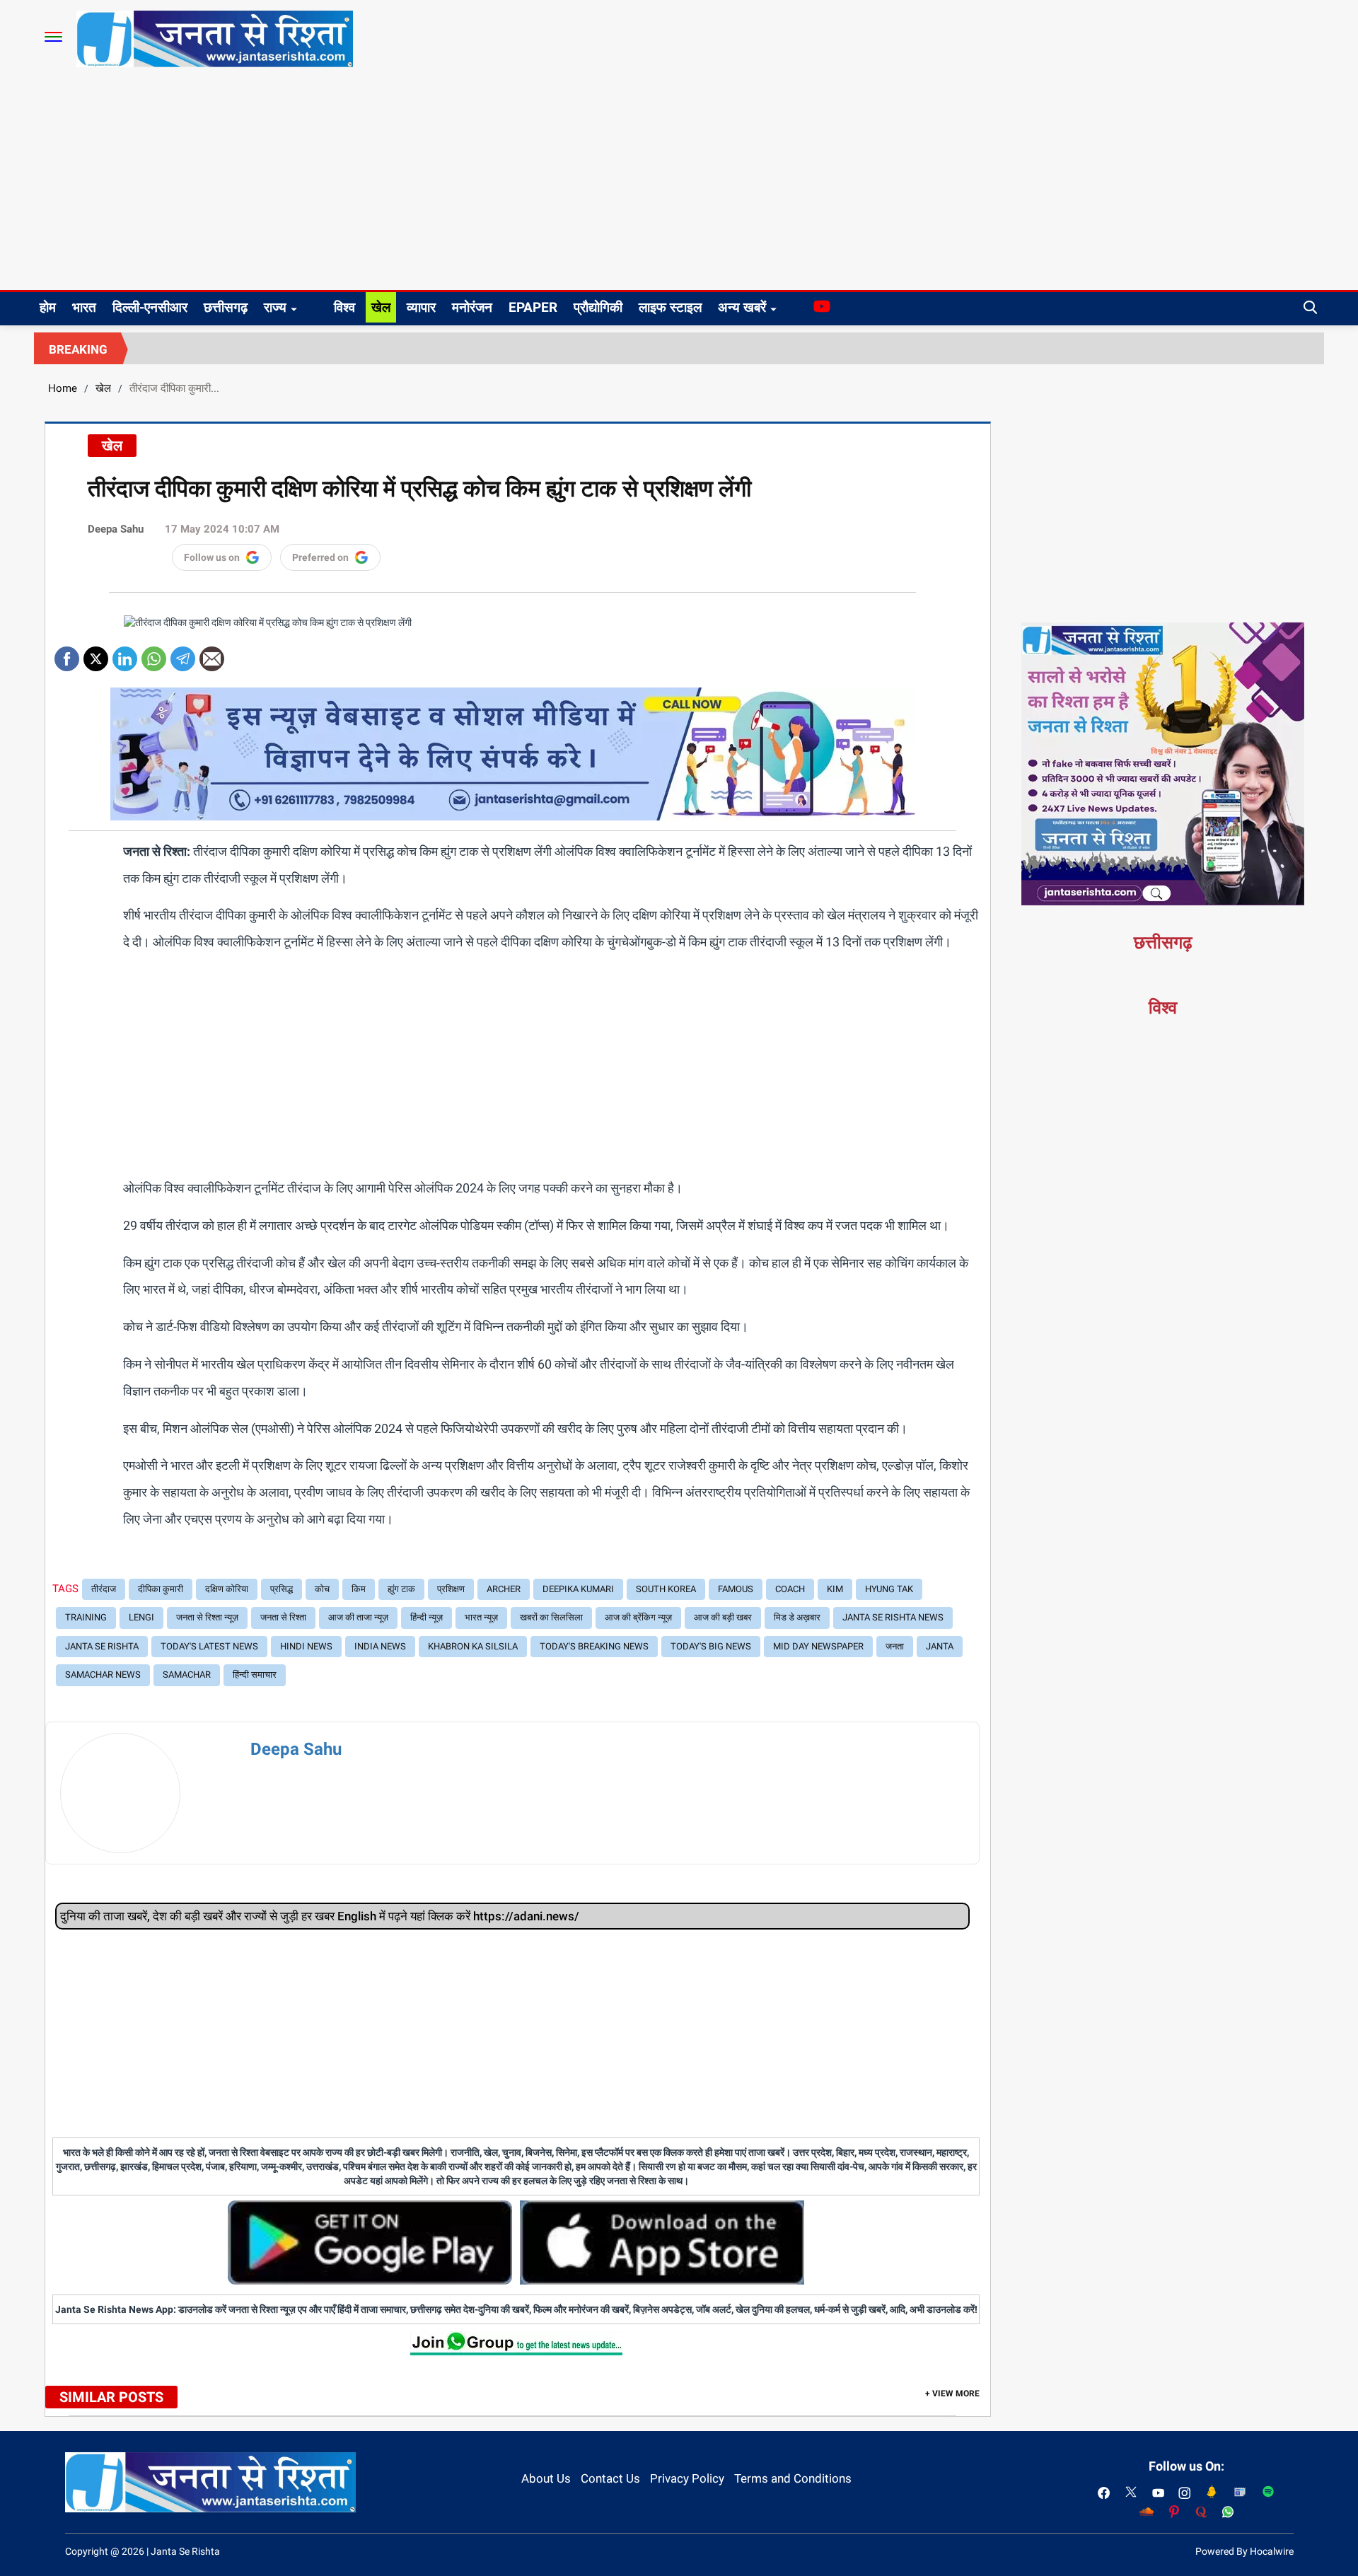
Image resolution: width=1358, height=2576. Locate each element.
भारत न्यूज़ (481, 1617)
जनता (895, 1646)
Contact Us (610, 2478)
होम (48, 307)
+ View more (952, 2394)
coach (790, 1589)
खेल (381, 307)
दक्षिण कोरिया (227, 1589)
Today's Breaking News (594, 1646)
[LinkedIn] (125, 654)
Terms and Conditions (793, 2478)
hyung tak (889, 1589)
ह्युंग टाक (401, 1589)
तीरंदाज (104, 1589)
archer (504, 1589)
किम (359, 1589)
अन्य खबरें (742, 307)
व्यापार (421, 307)
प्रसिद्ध (282, 1589)
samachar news (103, 1675)
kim (835, 1589)
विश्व (344, 307)
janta (940, 1646)
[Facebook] (67, 654)
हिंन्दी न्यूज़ (426, 1617)
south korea (666, 1589)
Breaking (78, 349)
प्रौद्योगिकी (598, 307)
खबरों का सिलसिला (551, 1617)
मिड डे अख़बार (797, 1617)
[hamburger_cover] (53, 37)
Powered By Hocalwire (1244, 2551)
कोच (322, 1589)
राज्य (275, 307)
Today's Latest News (209, 1646)
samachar (187, 1675)
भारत (84, 307)
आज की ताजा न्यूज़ (358, 1617)
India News (380, 1646)
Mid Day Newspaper (818, 1646)
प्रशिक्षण (451, 1589)
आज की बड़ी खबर (723, 1617)
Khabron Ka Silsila (473, 1646)
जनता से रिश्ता (283, 1617)
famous (736, 1589)
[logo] (215, 38)
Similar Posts (111, 2397)
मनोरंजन (472, 307)
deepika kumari (578, 1589)
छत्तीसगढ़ (226, 307)
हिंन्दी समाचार (255, 1675)
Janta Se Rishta (102, 1646)
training (86, 1617)
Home (63, 388)
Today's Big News (711, 1646)
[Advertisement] (679, 184)
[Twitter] (96, 654)
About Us (546, 2478)
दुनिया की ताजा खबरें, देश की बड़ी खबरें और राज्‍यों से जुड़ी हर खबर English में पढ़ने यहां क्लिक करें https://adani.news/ (320, 1916)
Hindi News (306, 1646)
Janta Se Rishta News (893, 1617)
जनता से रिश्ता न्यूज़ (207, 1617)
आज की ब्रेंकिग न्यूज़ (638, 1617)
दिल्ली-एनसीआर (150, 307)
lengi (141, 1617)
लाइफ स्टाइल (670, 307)
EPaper (533, 307)
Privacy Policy (687, 2478)
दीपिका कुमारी (161, 1589)
